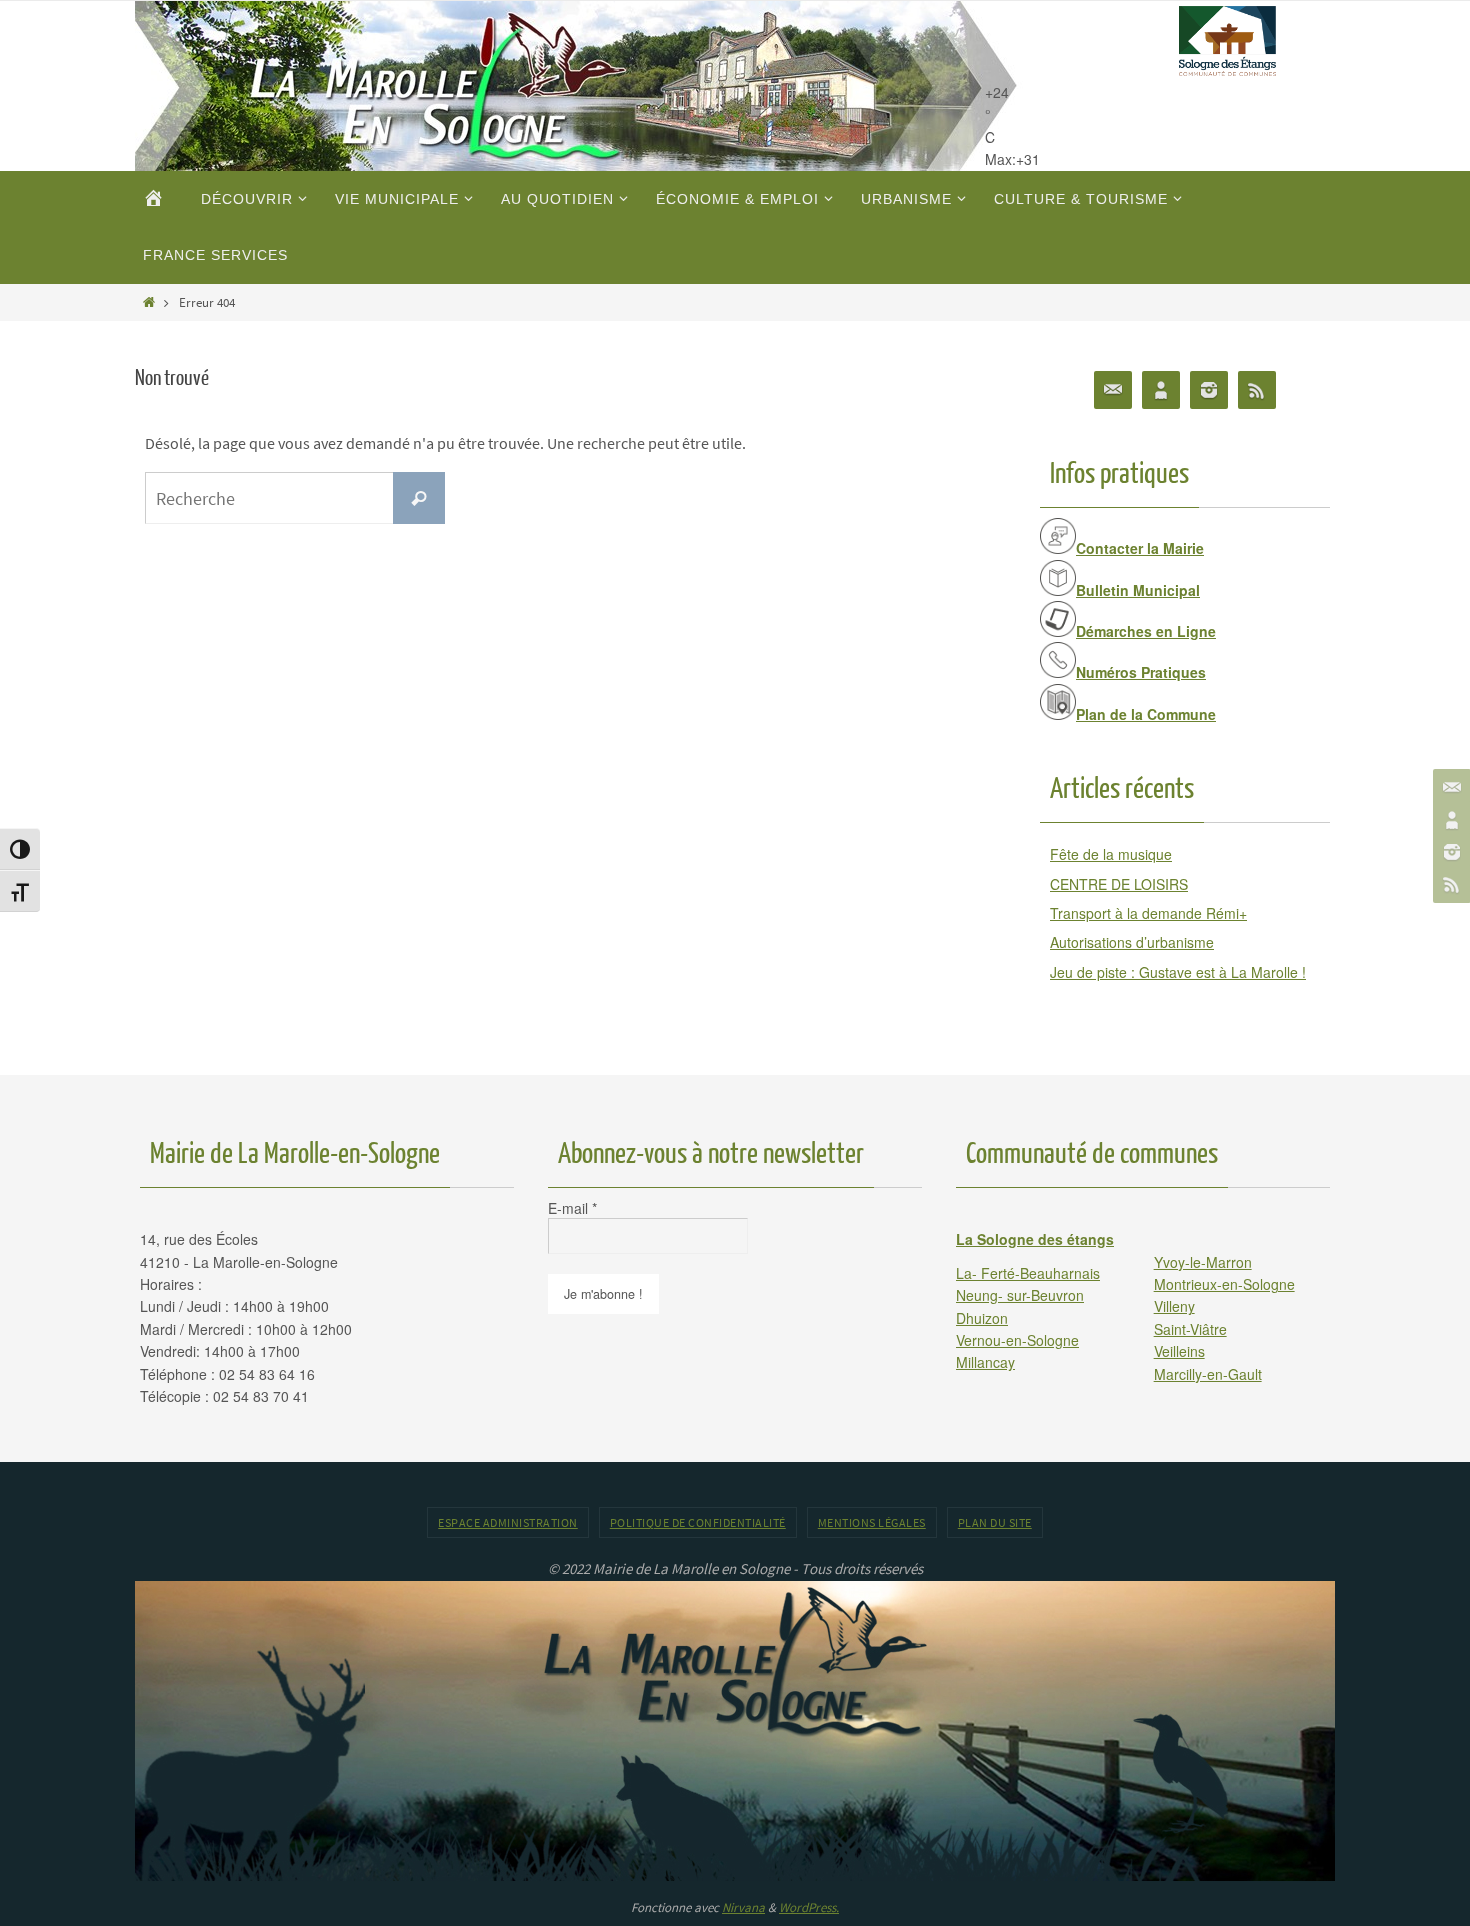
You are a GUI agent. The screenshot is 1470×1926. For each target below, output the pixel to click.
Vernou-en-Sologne (1017, 1340)
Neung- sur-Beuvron (1020, 1295)
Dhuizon (982, 1318)
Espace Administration (508, 1522)
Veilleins (1179, 1351)
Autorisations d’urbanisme (1132, 942)
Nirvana (743, 1907)
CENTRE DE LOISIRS (1119, 884)
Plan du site (995, 1522)
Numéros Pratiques (1141, 672)
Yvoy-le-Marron (1203, 1262)
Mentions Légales (872, 1522)
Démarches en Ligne (1146, 631)
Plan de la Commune (1146, 714)
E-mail (572, 1208)
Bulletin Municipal (1138, 590)
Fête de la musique (1111, 854)
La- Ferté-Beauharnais (1028, 1273)
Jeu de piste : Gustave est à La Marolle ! (1178, 972)
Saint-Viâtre (1190, 1329)
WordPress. (809, 1907)
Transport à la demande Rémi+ (1148, 913)
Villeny (1174, 1306)
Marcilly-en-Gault (1208, 1374)
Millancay (985, 1362)
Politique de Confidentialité (698, 1522)
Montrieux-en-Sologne (1224, 1284)
